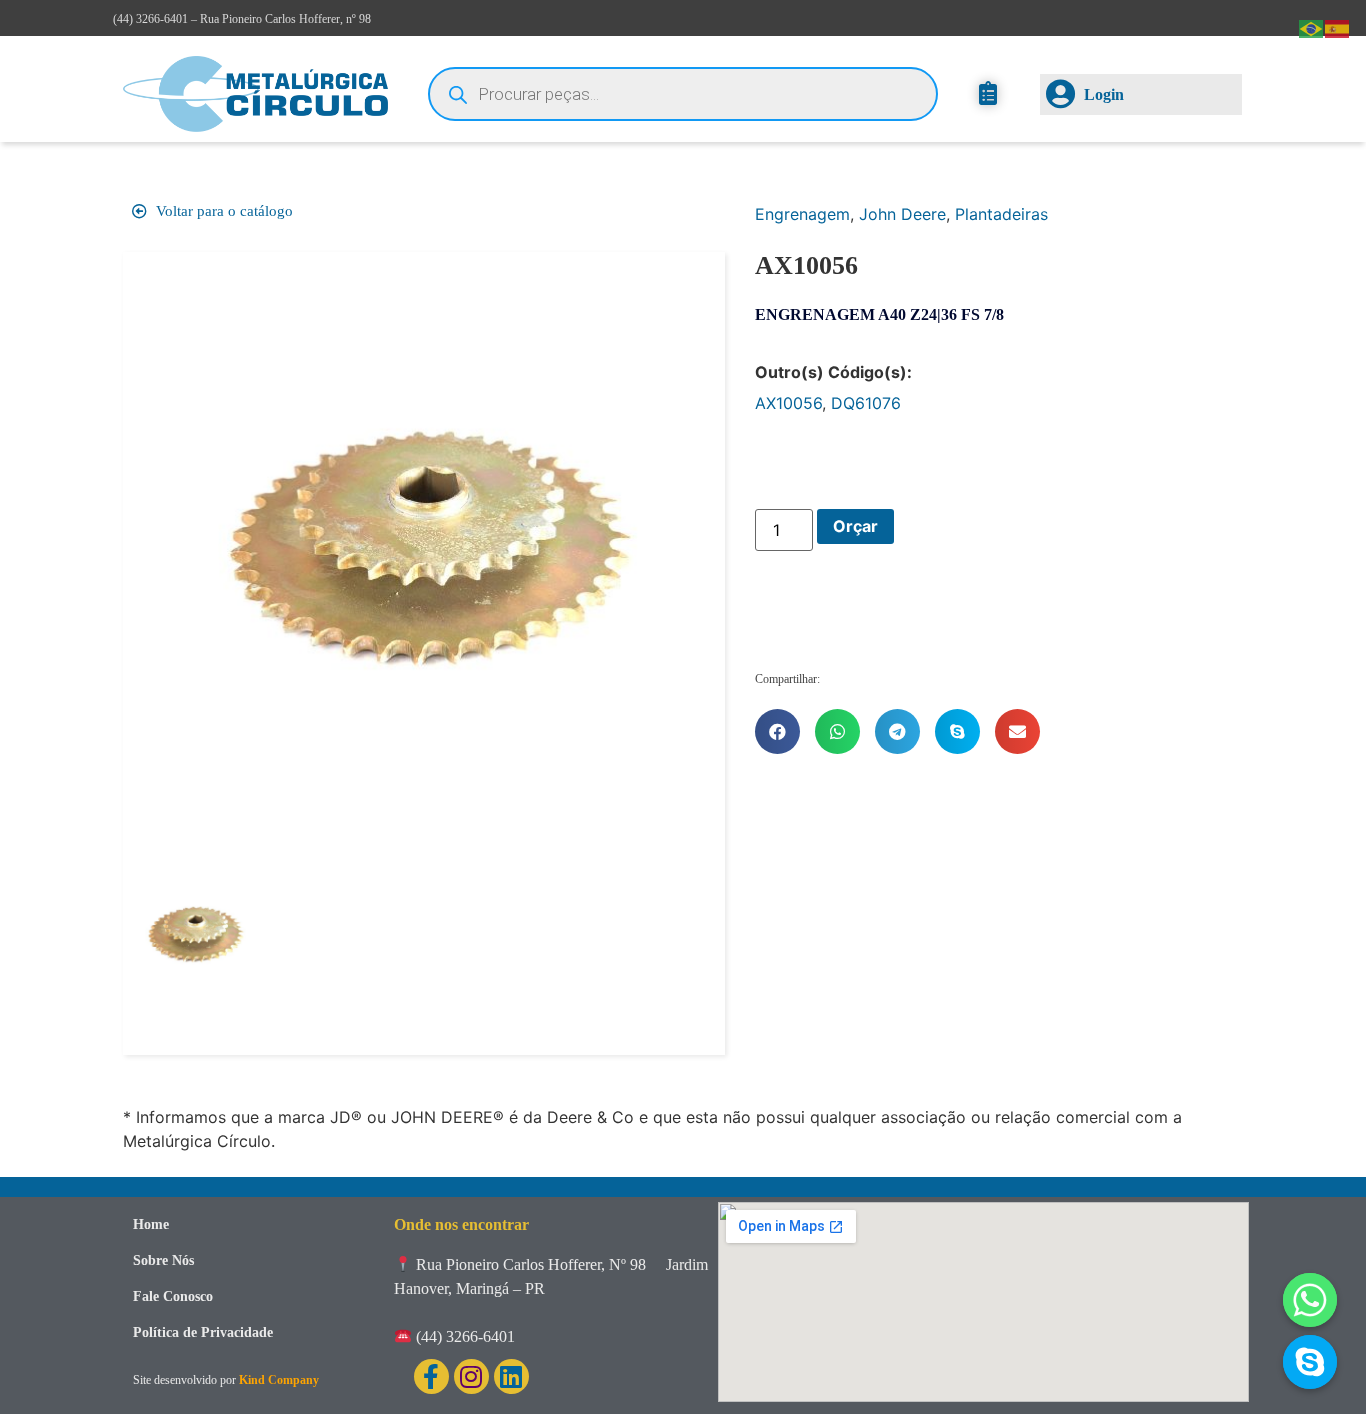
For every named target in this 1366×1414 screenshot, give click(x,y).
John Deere (902, 214)
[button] (777, 731)
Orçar (855, 526)
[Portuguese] (1312, 27)
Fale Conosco (173, 1296)
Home (151, 1224)
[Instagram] (471, 1376)
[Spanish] (1338, 27)
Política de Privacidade (203, 1332)
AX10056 (788, 403)
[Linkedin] (511, 1376)
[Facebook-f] (431, 1376)
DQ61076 (866, 403)
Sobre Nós (163, 1260)
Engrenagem (802, 214)
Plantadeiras (1001, 214)
